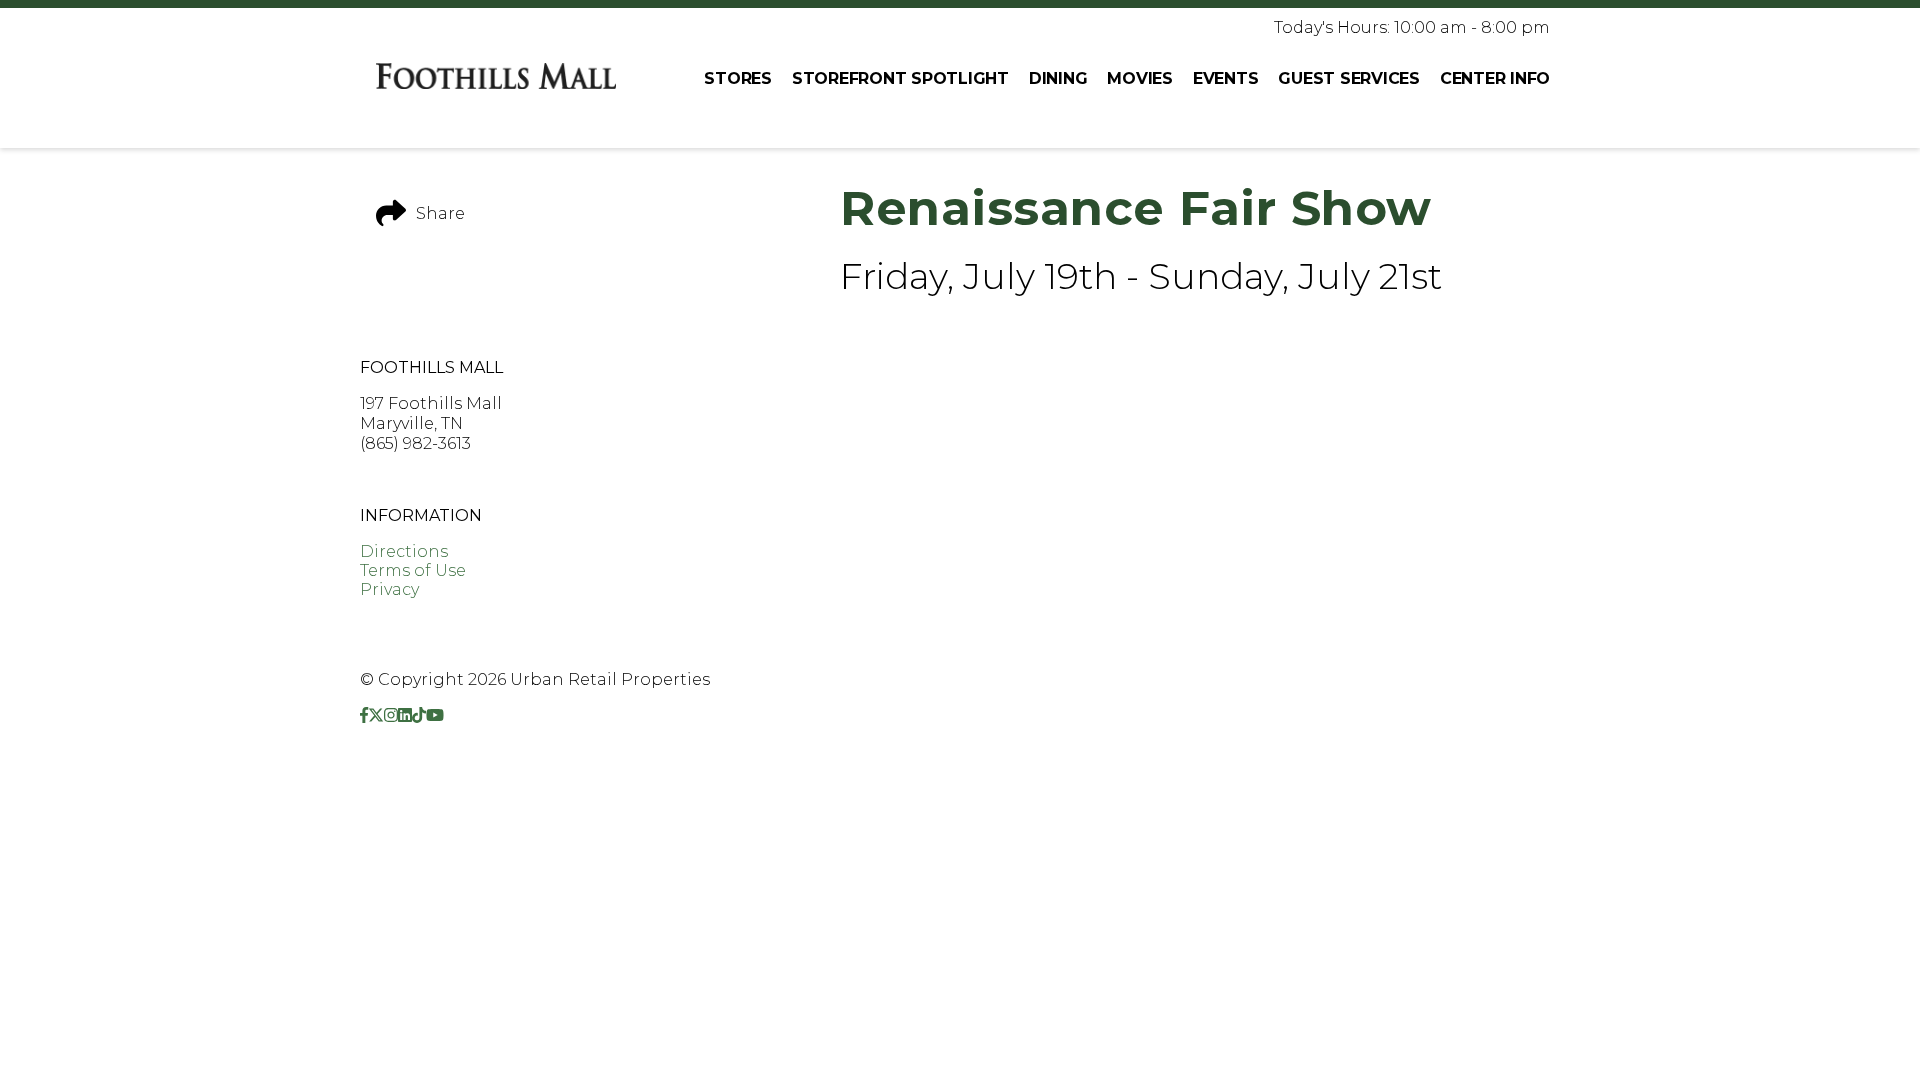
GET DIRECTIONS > (438, 479)
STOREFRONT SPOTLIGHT (900, 78)
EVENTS (1226, 78)
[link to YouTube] (435, 715)
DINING (1058, 78)
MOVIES (1140, 78)
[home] (496, 78)
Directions (404, 551)
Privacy (389, 589)
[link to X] (376, 715)
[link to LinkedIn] (405, 715)
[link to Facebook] (364, 715)
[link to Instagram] (391, 715)
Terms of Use (413, 570)
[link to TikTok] (419, 715)
